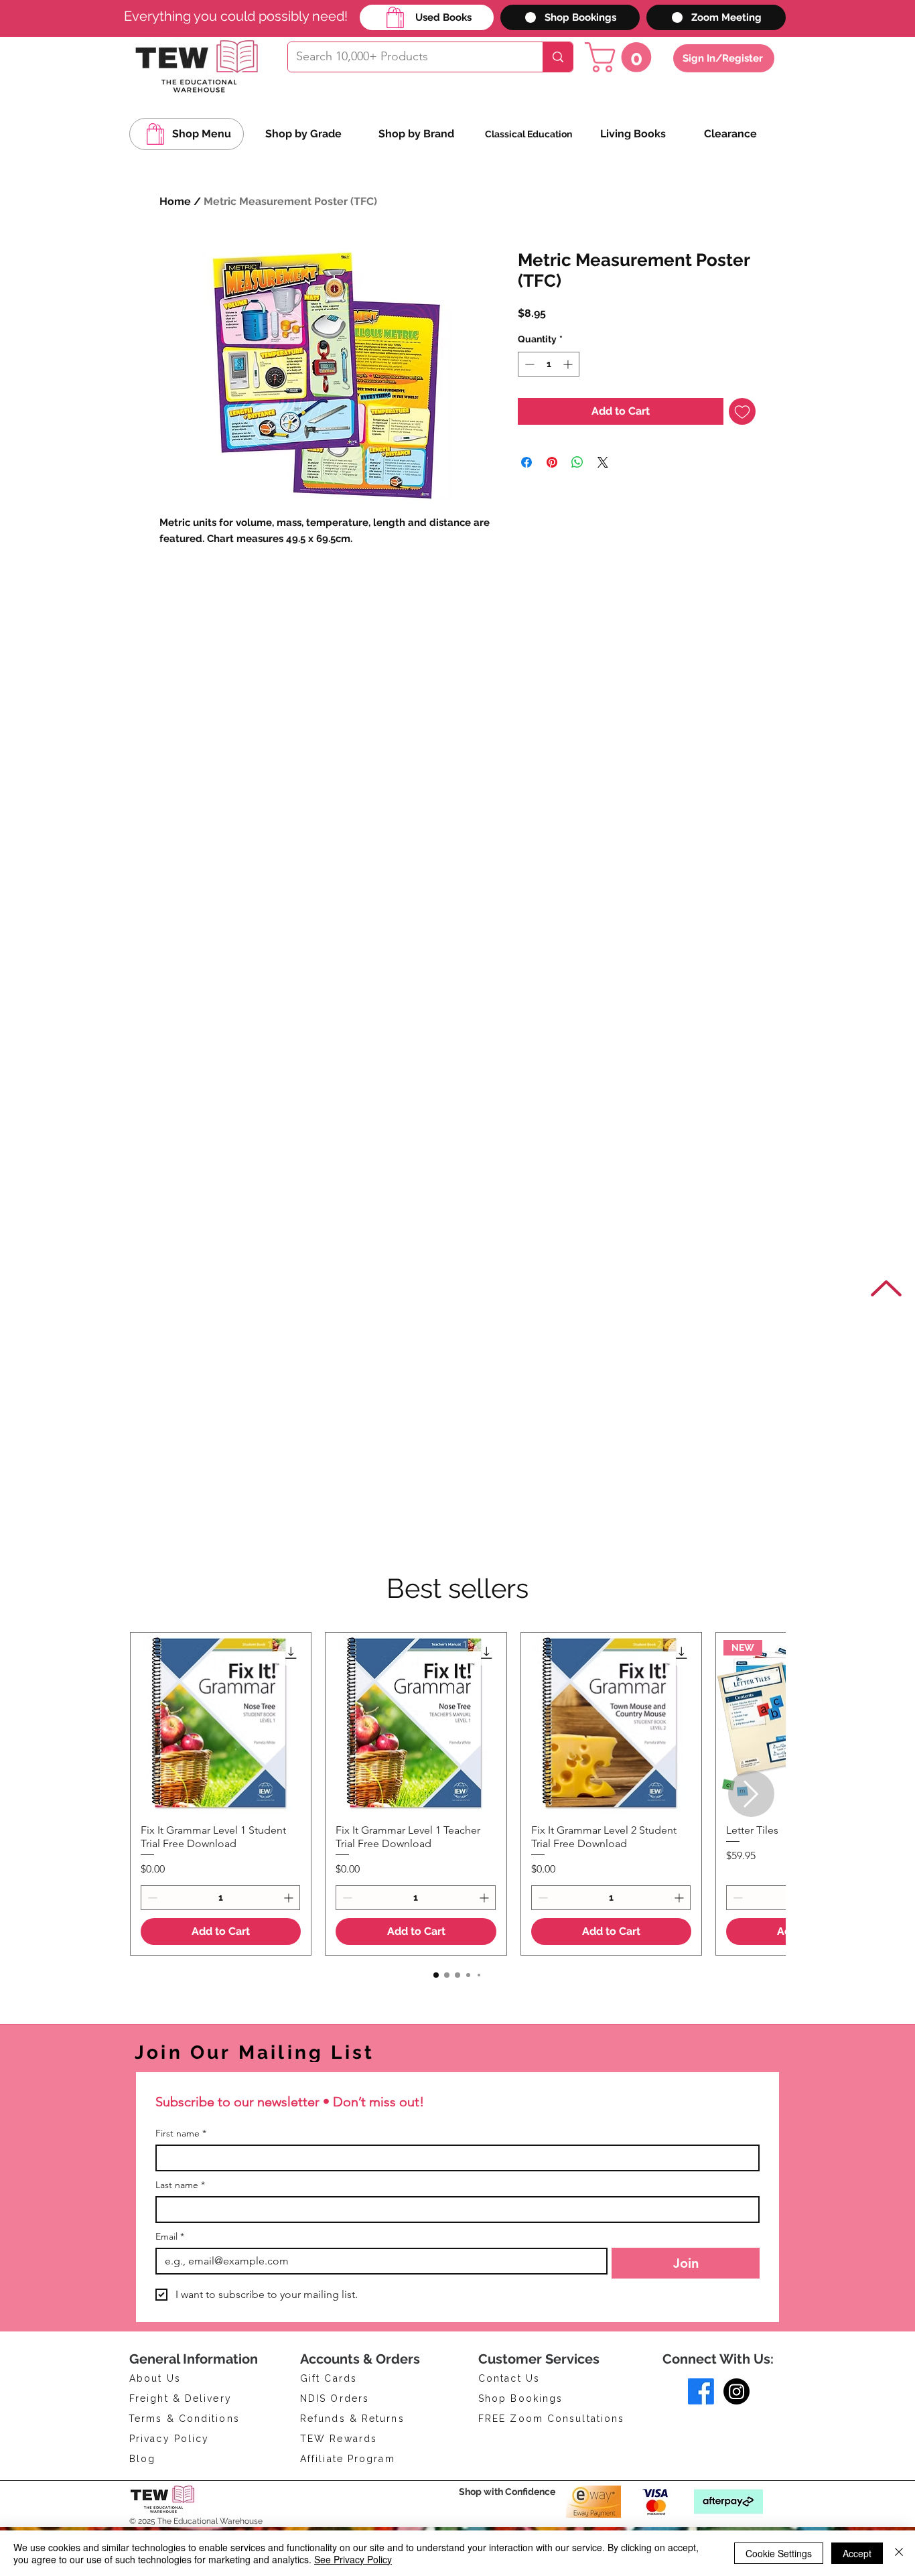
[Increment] (569, 364)
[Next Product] (751, 1794)
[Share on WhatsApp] (577, 462)
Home (175, 201)
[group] (457, 1794)
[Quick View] (221, 1723)
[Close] (899, 2553)
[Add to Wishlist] (742, 411)
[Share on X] (603, 462)
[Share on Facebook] (526, 462)
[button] (622, 57)
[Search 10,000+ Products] (558, 57)
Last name (180, 2185)
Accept (857, 2553)
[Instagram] (736, 2391)
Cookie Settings (779, 2553)
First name (181, 2133)
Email (170, 2237)
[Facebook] (701, 2391)
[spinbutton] (549, 364)
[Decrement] (528, 364)
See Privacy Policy (353, 2559)
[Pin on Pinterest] (552, 462)
